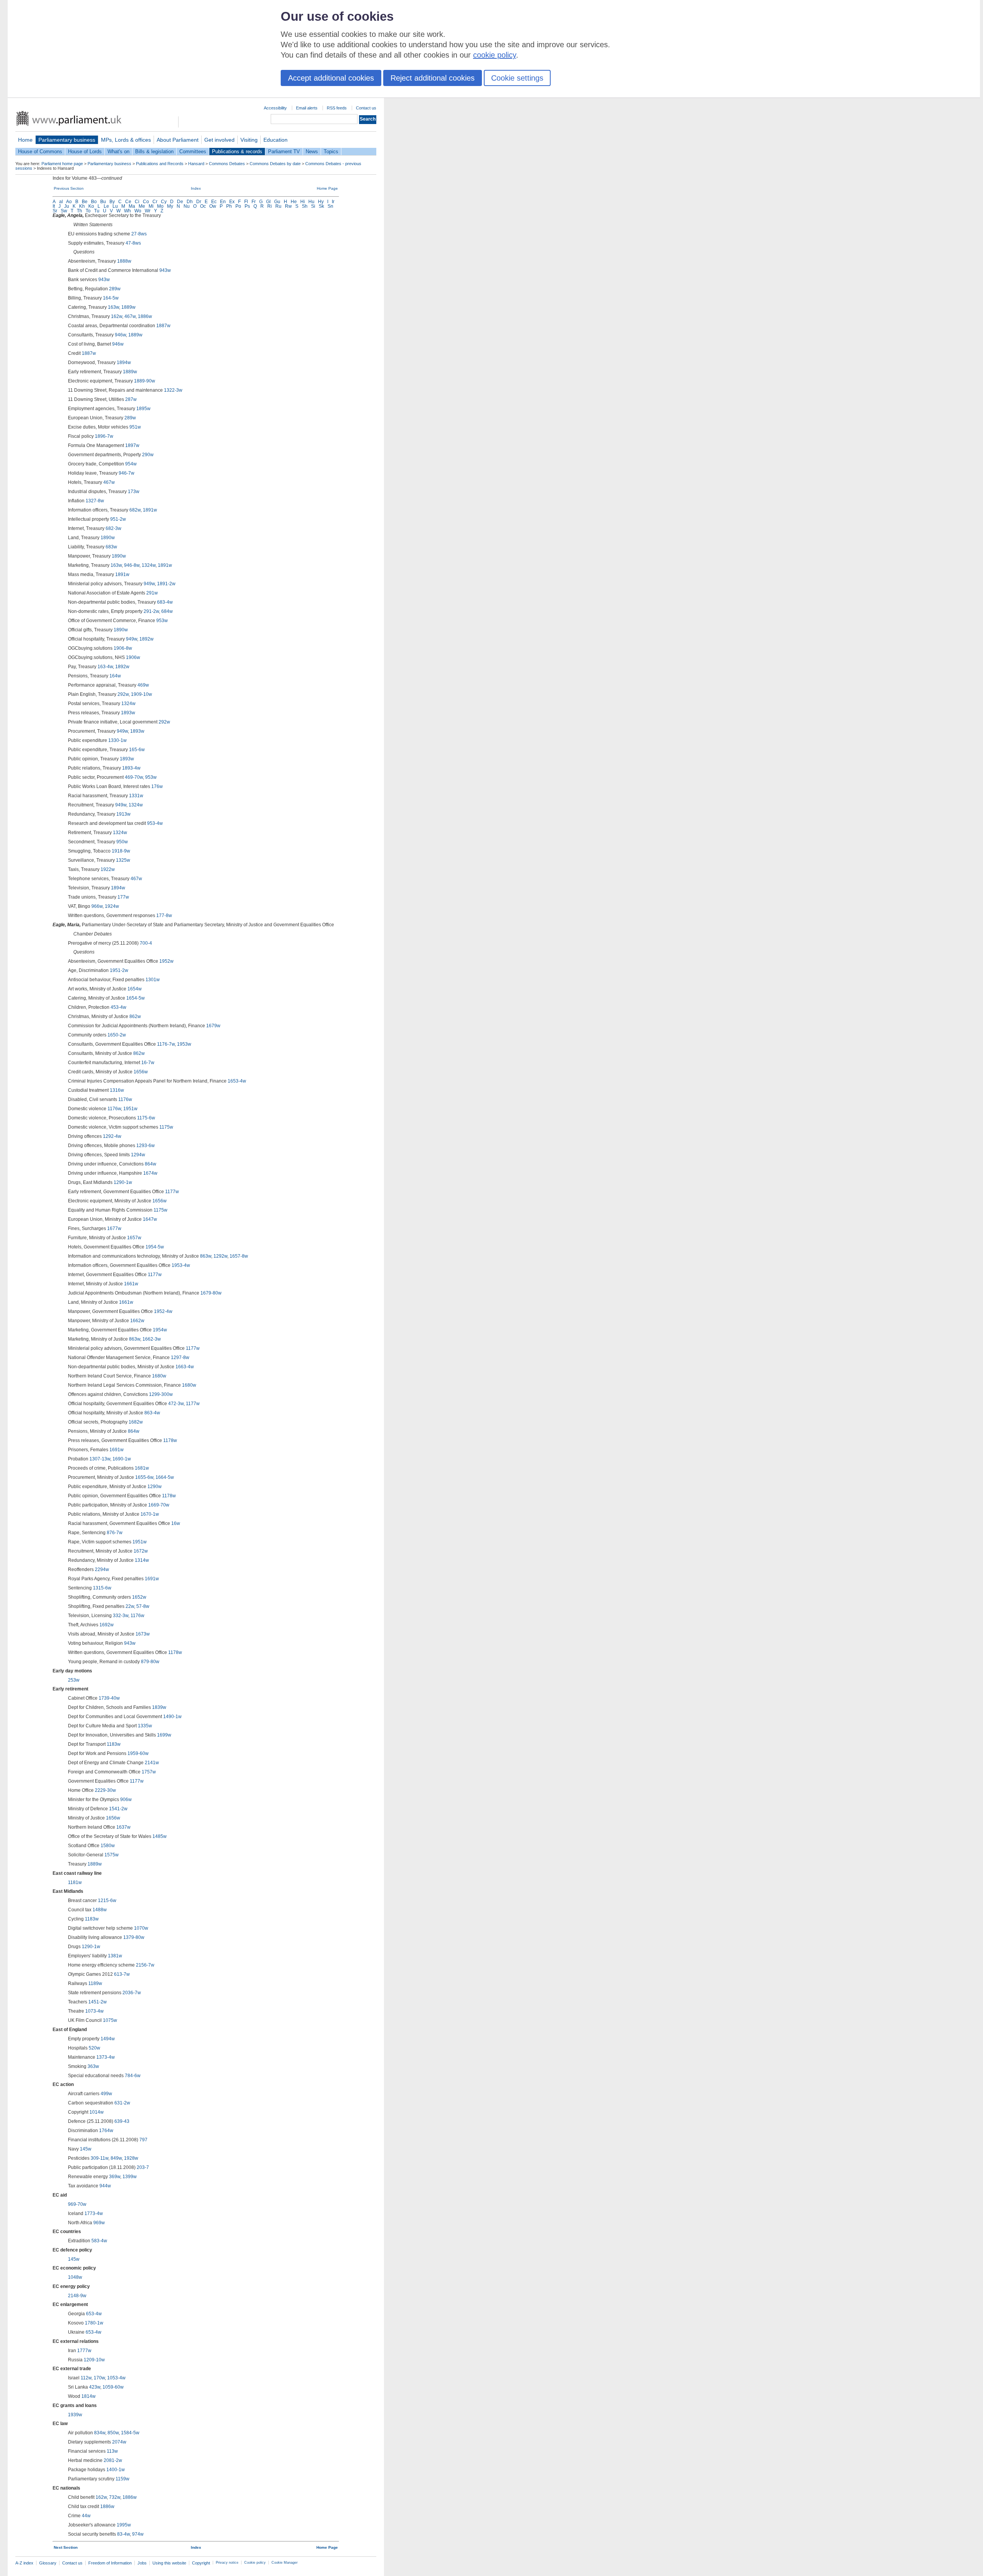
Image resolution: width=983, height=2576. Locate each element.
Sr (55, 211)
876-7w (115, 1533)
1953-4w (181, 1265)
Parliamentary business (67, 140)
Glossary (48, 2563)
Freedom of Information (110, 2563)
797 (143, 2140)
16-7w (148, 1063)
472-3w (176, 1404)
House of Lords (85, 151)
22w (130, 1606)
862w (135, 1016)
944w (105, 2186)
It (54, 206)
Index (196, 188)
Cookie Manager (285, 2563)
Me (142, 206)
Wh (127, 211)
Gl (268, 202)
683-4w (165, 602)
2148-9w (77, 2296)
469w (143, 685)
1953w (184, 1044)
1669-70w (159, 1505)
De (180, 202)
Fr (254, 202)
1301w (153, 980)
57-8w (143, 1606)
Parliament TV (284, 151)
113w (112, 2451)
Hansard (196, 164)
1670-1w (150, 1514)
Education (276, 140)
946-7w (127, 473)
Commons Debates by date (275, 164)
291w (152, 593)
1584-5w (130, 2433)
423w (95, 2387)
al (61, 202)
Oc (203, 206)
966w (97, 906)
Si (313, 206)
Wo (138, 211)
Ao (69, 202)
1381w (115, 1956)
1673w (143, 1634)
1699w (164, 1735)
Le (106, 206)
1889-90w (145, 381)
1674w (150, 1173)
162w (117, 316)
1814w (89, 2396)
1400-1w (116, 2470)
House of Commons (40, 151)
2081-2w (113, 2460)
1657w (134, 1238)
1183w (114, 1744)
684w (167, 611)
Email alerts (307, 108)
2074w (119, 2442)
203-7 (143, 2167)
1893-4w (131, 768)
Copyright (201, 2563)
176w (157, 786)
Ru (278, 206)
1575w (112, 1855)
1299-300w (161, 1394)
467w (130, 316)
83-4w (123, 2534)
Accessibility (275, 108)
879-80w (150, 1662)
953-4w (155, 823)
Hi (303, 202)
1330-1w (117, 740)
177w (123, 897)
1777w (84, 2351)
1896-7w (104, 436)
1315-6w (102, 1588)
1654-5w (136, 998)
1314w (142, 1560)
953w (162, 621)
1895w (143, 409)
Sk (321, 206)
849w (116, 2158)
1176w (125, 1099)
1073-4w (94, 2011)
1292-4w (112, 1136)
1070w (141, 1928)
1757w (149, 1772)
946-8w (132, 565)
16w (176, 1523)
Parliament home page (62, 164)
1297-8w (180, 1358)
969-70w (77, 2204)
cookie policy (495, 55)
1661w (131, 1284)
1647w (150, 1219)
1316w (117, 1090)
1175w (166, 1127)
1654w (135, 989)
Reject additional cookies (433, 78)
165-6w (137, 750)
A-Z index (24, 2563)
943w (165, 270)
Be (85, 202)
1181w (75, 1882)
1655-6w (144, 1477)
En (223, 202)
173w (134, 492)
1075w (110, 2020)
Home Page (327, 188)
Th (79, 211)
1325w (123, 860)
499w (106, 2094)
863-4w (152, 1413)
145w (86, 2149)
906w (126, 1800)
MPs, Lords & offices (126, 140)
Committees (193, 151)
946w (120, 335)
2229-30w (105, 1790)
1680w (159, 1376)
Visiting (249, 140)
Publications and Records (160, 164)
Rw (288, 206)
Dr (199, 202)
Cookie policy (255, 2563)
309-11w (99, 2158)
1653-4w (237, 1081)
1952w (166, 961)
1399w (130, 2177)
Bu (103, 202)
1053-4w (116, 2378)
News (312, 151)
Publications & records (237, 151)
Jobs (142, 2563)
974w (138, 2534)
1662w (137, 1321)
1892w (146, 639)
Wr (148, 211)
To (88, 211)
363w (93, 2066)
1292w (220, 1256)
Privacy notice (227, 2563)
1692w (107, 1625)
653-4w (94, 2314)
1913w (123, 814)
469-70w (134, 777)
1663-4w (185, 1367)
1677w (114, 1228)
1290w (155, 1487)
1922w (108, 869)
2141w (152, 1763)
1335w (145, 1726)
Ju (67, 206)
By (112, 202)
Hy (321, 202)
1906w (133, 657)
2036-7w (132, 1993)
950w (122, 842)
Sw (64, 211)
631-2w (122, 2103)
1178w (170, 1440)
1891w (150, 510)
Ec (214, 202)
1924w (112, 906)
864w (151, 1164)
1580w (108, 1846)
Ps (247, 206)
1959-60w (138, 1753)
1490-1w (172, 1717)
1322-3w (173, 390)
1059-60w (113, 2387)
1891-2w (166, 584)
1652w (139, 1597)
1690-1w (122, 1459)
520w (94, 2048)
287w (131, 399)
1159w (122, 2479)
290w (148, 455)
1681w (142, 1468)
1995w (124, 2525)
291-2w (151, 611)
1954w (160, 1330)
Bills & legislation (154, 151)
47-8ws (133, 243)
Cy (164, 202)
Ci (137, 202)
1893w (128, 713)
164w (115, 676)
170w (99, 2378)
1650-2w (117, 1035)
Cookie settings (517, 78)
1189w (95, 1983)
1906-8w (123, 648)
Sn (330, 206)
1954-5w (155, 1247)
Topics (331, 151)
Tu (97, 211)
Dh (190, 202)
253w (74, 1680)
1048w (75, 2277)
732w (115, 2497)
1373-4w (106, 2057)
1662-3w (152, 1339)
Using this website (169, 2563)
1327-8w (95, 501)
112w (86, 2378)
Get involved (219, 140)
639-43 (122, 2121)
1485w (160, 1836)
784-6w (133, 2076)
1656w (141, 1072)
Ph (229, 206)
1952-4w (163, 1311)
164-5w (111, 298)
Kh (82, 206)
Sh (305, 206)
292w (123, 694)
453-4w (118, 1007)
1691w (117, 1450)
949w (149, 584)
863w (206, 1256)
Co (146, 202)
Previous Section (69, 188)
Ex (232, 202)
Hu (311, 202)
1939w (75, 2415)
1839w (159, 1707)
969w (99, 2223)
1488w (100, 1910)
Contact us (366, 108)
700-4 (146, 943)
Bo (94, 202)
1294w (138, 1155)
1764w (106, 2131)
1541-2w (118, 1809)
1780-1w (94, 2323)
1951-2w (119, 970)
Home (25, 140)
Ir (333, 202)
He (294, 202)
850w (113, 2433)
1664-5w (165, 1477)
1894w (124, 363)
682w (135, 510)
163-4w (105, 667)
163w (113, 307)
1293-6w (146, 1146)
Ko (91, 206)
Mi (151, 206)
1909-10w (141, 694)
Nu (187, 206)
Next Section (66, 2547)
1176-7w (166, 1044)
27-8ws (139, 234)
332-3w (121, 1616)
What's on (118, 151)
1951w (130, 1109)
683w (111, 547)
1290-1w (123, 1182)
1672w (141, 1551)
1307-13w (100, 1459)
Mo (160, 206)
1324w (149, 565)
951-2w (118, 519)
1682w (136, 1422)
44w (86, 2516)
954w (131, 464)
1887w (163, 326)
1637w (123, 1827)
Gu (277, 202)
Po (238, 206)
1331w (136, 796)
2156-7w (145, 1965)
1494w (108, 2039)
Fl (246, 202)
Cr (155, 202)
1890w (108, 538)
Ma (132, 206)
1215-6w (107, 1901)
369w (115, 2177)
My (170, 206)
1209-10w (94, 2360)
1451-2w (98, 2002)
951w (135, 427)
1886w (145, 316)
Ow (213, 206)
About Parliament (178, 140)
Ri (270, 206)
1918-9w (121, 851)
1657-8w (239, 1256)
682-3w (113, 528)
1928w (131, 2158)
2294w (102, 1569)
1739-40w (109, 1698)
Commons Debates (227, 164)
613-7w (122, 1974)
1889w (128, 307)
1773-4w (94, 2213)
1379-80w (134, 1937)
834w (100, 2433)
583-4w (99, 2241)
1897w (132, 445)
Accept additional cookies (331, 78)
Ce (128, 202)
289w (115, 289)
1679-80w (211, 1293)
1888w (124, 261)
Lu (115, 206)
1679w (213, 1026)
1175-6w (146, 1118)
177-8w (164, 916)
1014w (97, 2112)
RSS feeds (337, 108)
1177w (172, 1192)
